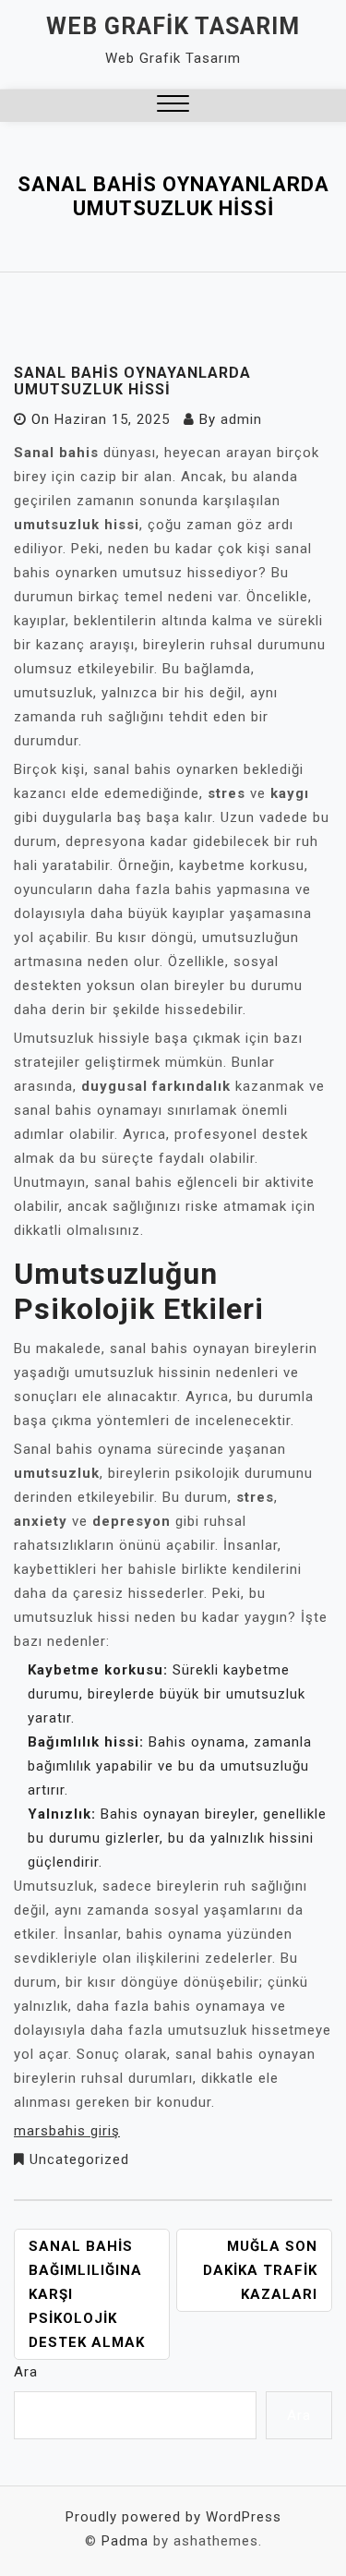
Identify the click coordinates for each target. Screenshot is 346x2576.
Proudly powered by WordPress (173, 2517)
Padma (125, 2541)
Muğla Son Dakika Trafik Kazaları (260, 2270)
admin (241, 419)
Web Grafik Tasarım (173, 26)
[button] (173, 106)
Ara (26, 2372)
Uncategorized (79, 2159)
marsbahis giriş (67, 2131)
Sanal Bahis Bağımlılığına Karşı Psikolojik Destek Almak (87, 2294)
